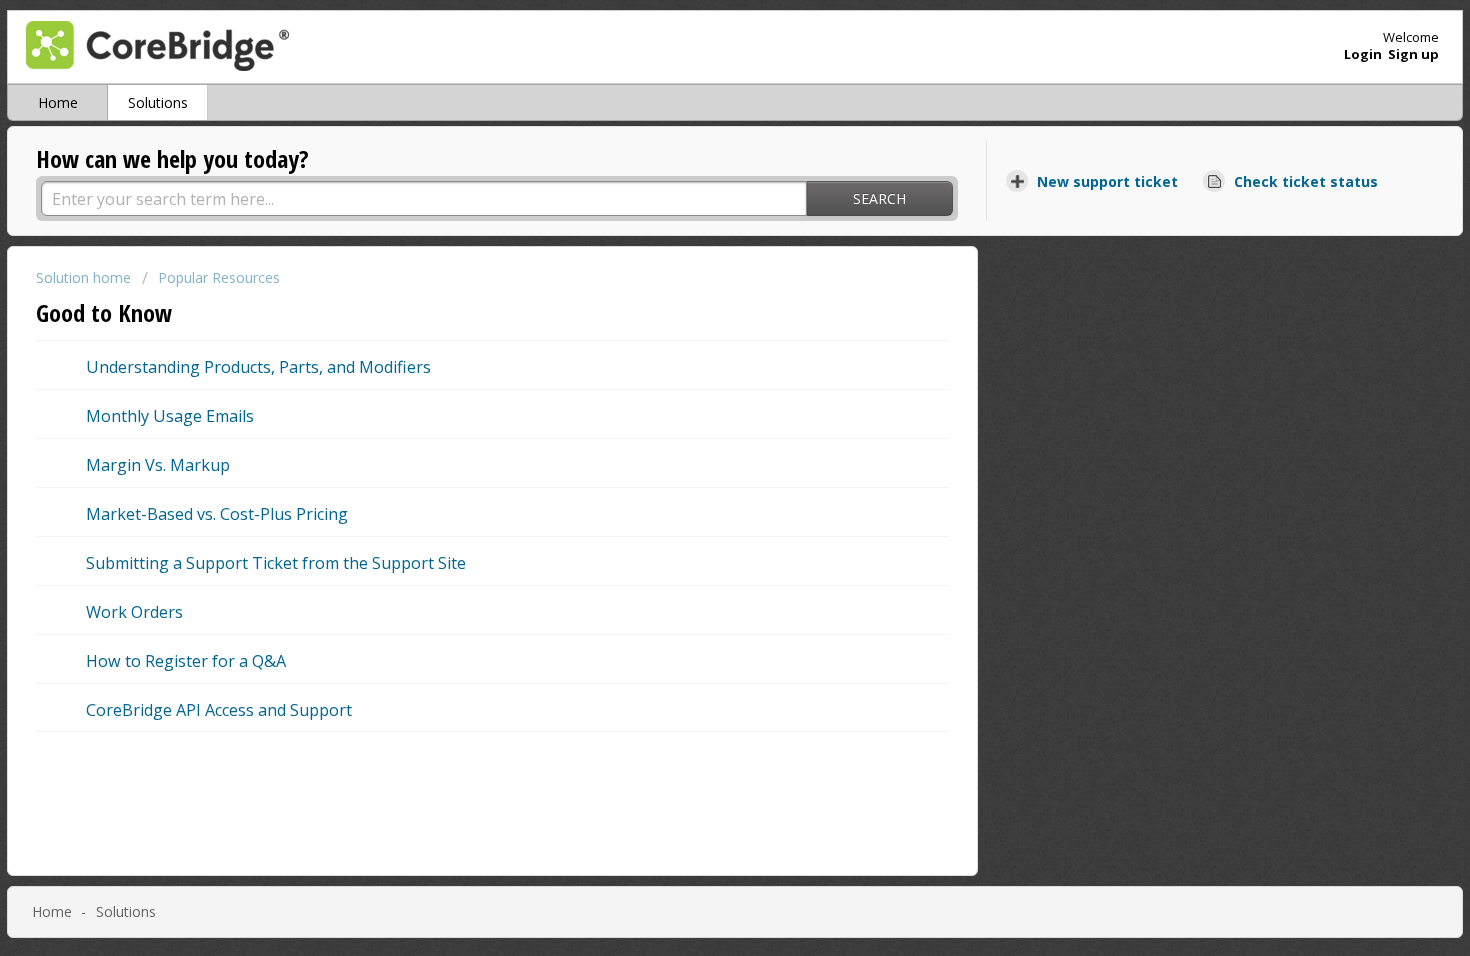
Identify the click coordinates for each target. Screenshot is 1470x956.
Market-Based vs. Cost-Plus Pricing (217, 514)
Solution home (85, 277)
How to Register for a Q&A (186, 661)
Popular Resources (219, 277)
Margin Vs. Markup (158, 465)
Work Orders (134, 612)
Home (58, 102)
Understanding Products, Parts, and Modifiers (258, 367)
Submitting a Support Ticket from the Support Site (276, 563)
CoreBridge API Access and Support (219, 710)
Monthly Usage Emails (170, 416)
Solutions (158, 102)
